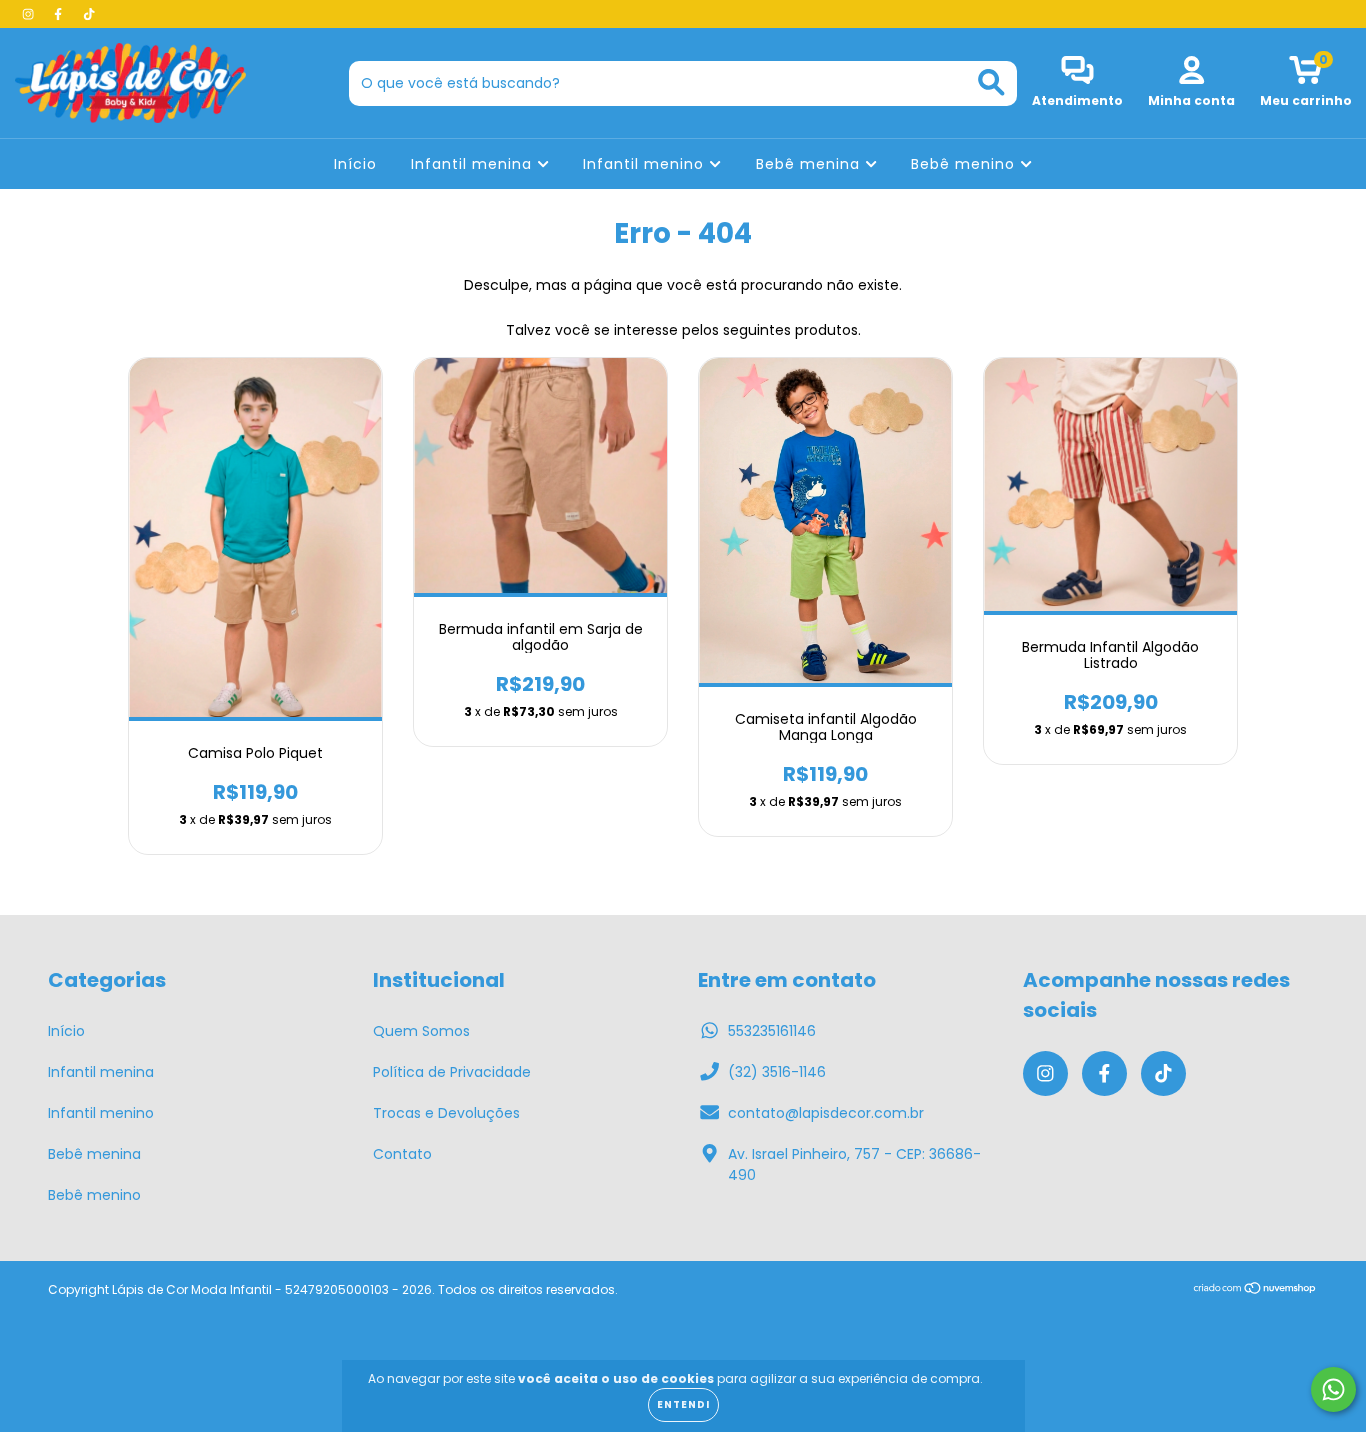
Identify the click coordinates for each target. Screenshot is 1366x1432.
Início (355, 164)
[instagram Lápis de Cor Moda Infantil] (30, 14)
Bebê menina (810, 164)
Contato (402, 1154)
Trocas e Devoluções (446, 1113)
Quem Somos (421, 1031)
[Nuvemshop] (1255, 1290)
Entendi (683, 1404)
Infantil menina (474, 164)
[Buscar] (991, 82)
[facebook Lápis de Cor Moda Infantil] (60, 14)
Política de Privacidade (452, 1072)
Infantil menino (646, 164)
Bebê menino (965, 164)
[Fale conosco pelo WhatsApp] (1333, 1389)
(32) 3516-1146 (777, 1072)
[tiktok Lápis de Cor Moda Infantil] (89, 14)
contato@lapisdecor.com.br (826, 1113)
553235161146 (772, 1031)
